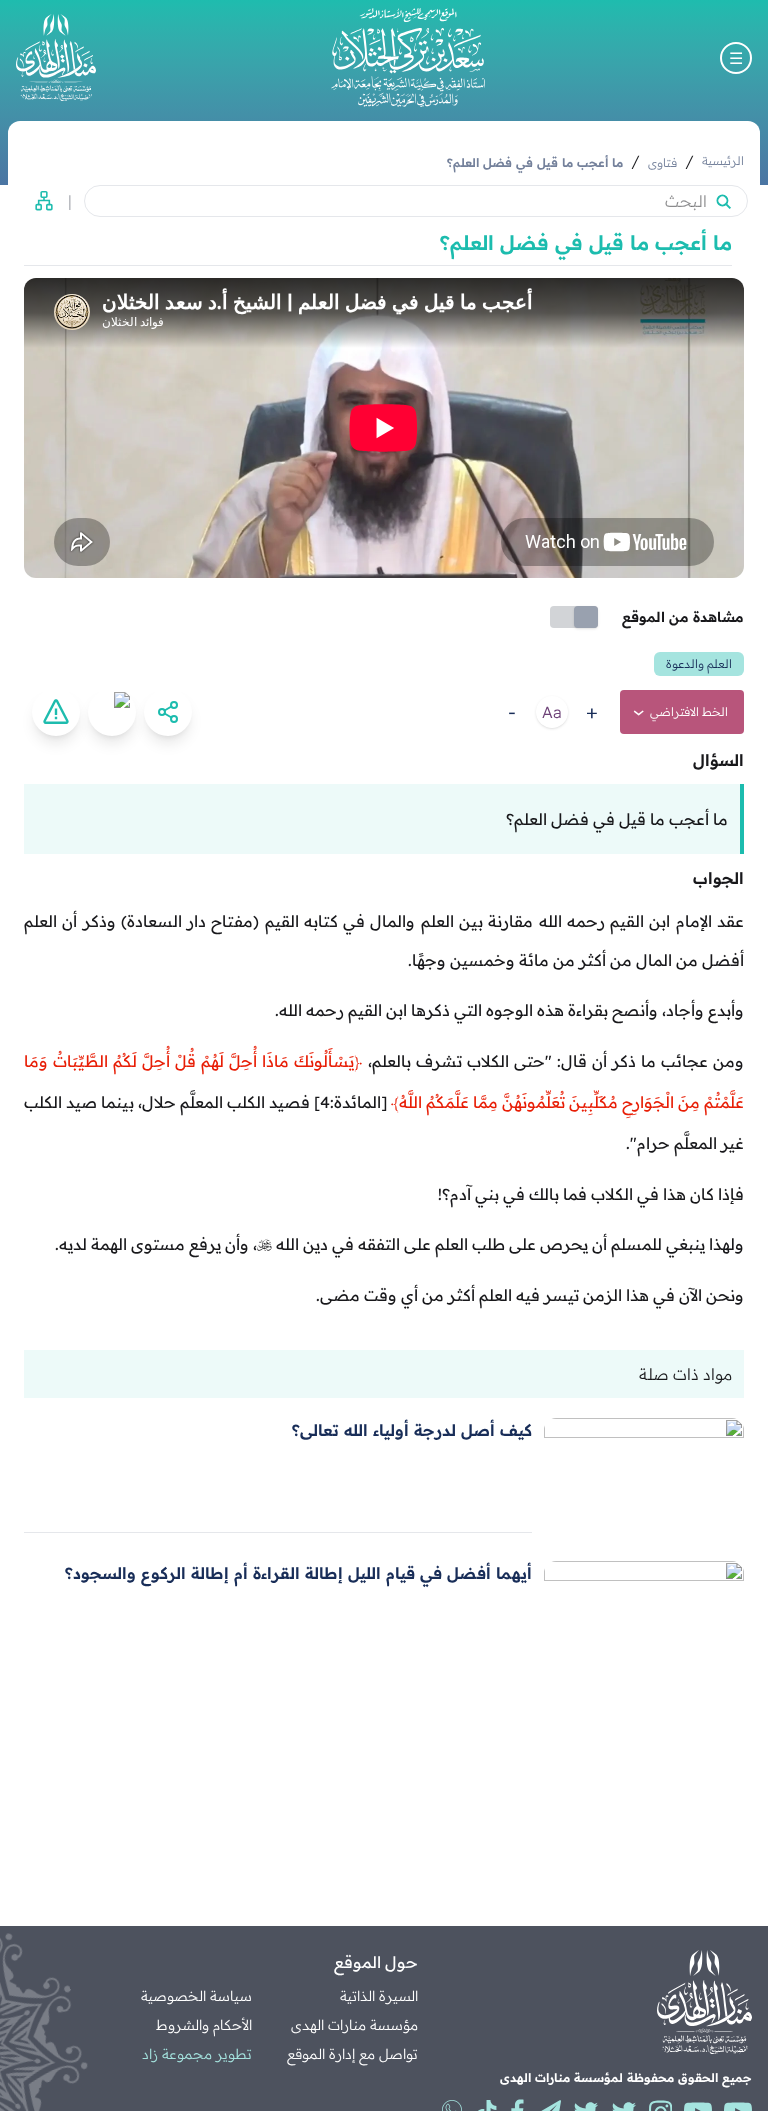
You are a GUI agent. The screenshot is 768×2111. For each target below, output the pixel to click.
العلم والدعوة (699, 663)
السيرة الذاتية (379, 1996)
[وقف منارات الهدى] (56, 57)
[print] (112, 712)
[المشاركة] (168, 712)
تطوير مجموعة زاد (197, 2054)
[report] (56, 712)
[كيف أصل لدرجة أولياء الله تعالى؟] (644, 1475)
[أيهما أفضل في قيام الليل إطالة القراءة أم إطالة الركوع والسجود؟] (644, 1618)
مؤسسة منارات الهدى (354, 2025)
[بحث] (723, 201)
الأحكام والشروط (204, 2025)
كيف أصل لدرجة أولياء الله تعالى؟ (412, 1430)
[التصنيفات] (38, 201)
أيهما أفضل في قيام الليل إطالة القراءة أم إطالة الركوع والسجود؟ (298, 1573)
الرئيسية (723, 160)
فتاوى (662, 162)
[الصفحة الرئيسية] (408, 57)
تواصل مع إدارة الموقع (352, 2054)
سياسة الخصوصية (196, 1996)
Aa (552, 712)
